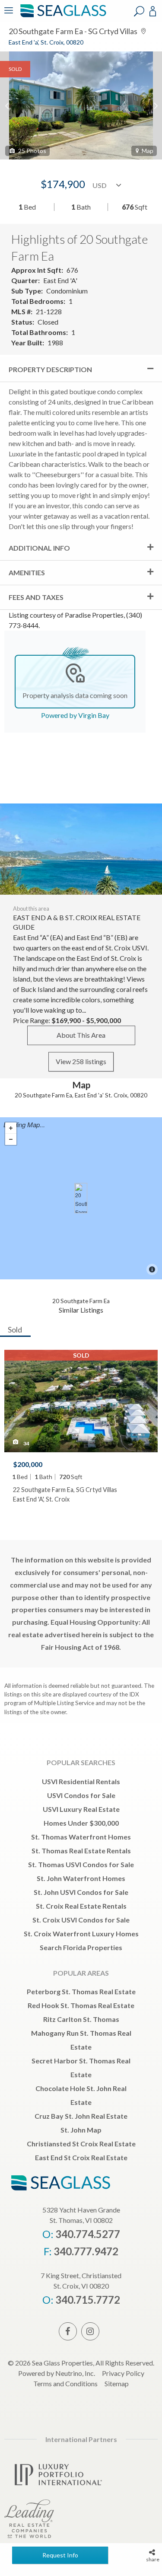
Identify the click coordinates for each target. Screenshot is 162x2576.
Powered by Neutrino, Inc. (57, 2373)
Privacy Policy (123, 2373)
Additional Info (39, 548)
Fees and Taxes (36, 597)
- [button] (11, 1139)
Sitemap (117, 2383)
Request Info (60, 2555)
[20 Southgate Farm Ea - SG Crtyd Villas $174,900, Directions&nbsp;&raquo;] (81, 1198)
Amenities (27, 572)
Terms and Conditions (65, 2383)
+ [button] (11, 1128)
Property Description (50, 369)
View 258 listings (81, 1061)
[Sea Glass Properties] (62, 16)
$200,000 (28, 1464)
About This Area (81, 1035)
